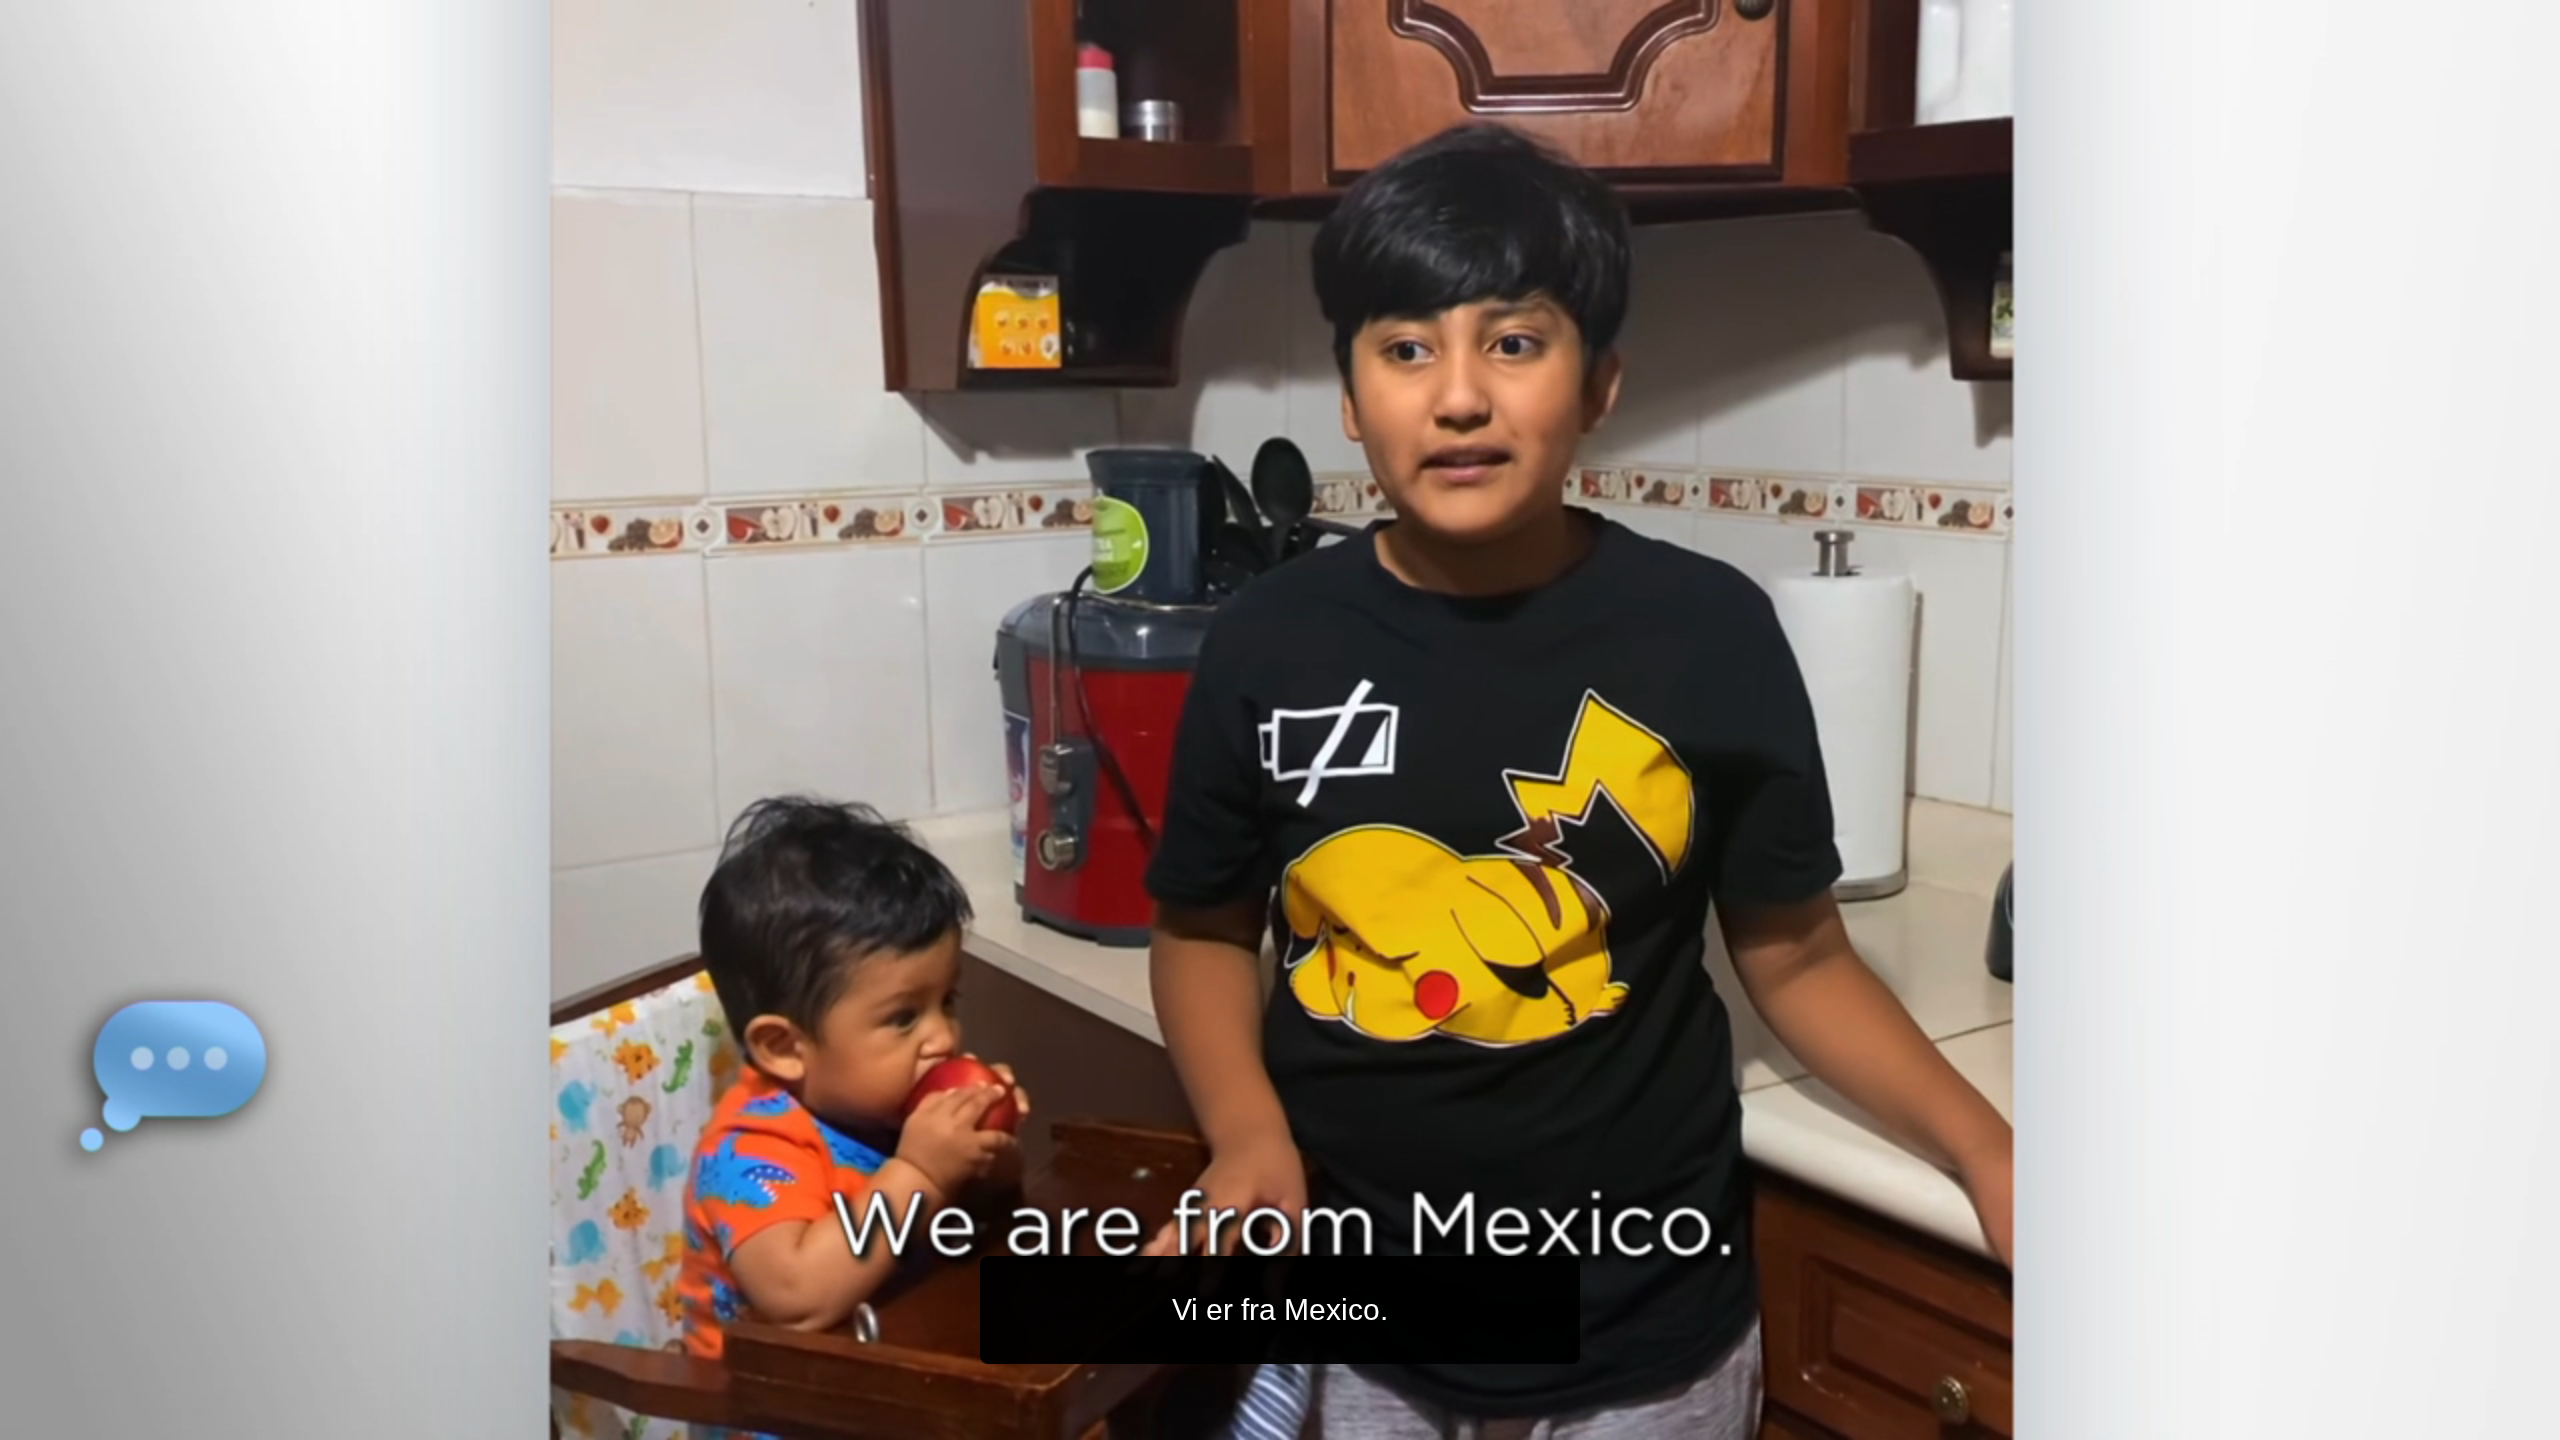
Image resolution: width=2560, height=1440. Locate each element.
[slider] (1320, 1420)
